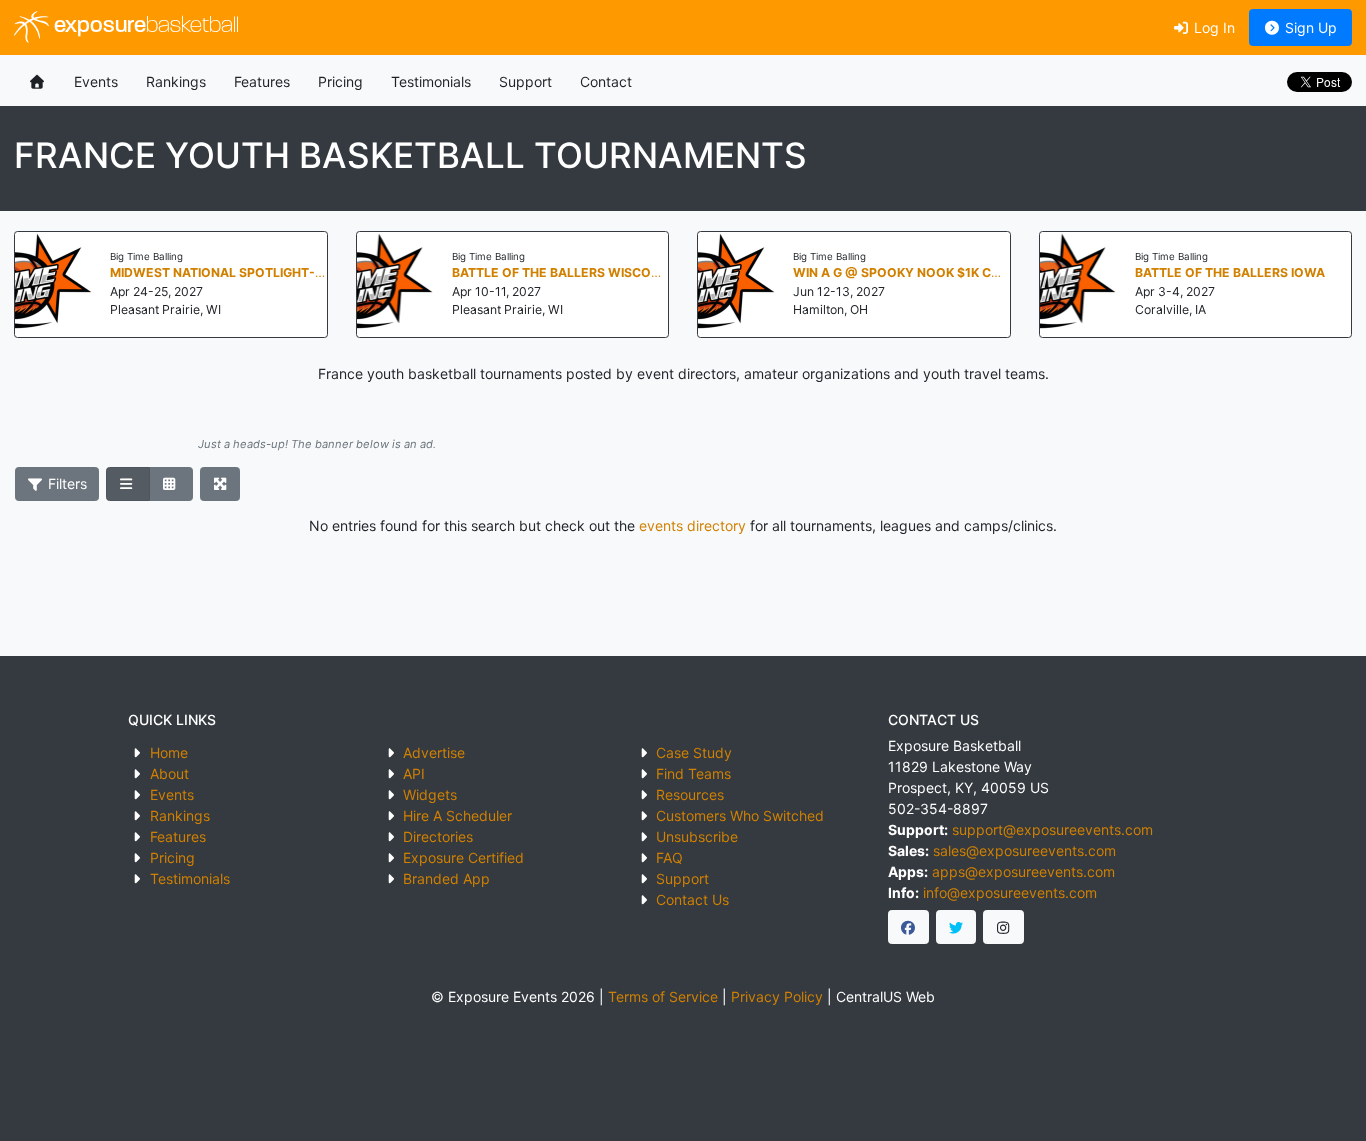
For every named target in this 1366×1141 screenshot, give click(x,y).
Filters (65, 483)
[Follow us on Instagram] (1003, 927)
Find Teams (693, 773)
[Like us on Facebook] (908, 927)
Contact (606, 81)
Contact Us (692, 899)
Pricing (340, 81)
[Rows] (128, 484)
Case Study (694, 752)
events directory (692, 525)
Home (169, 752)
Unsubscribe (697, 836)
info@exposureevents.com (1010, 892)
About (169, 773)
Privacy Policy (777, 996)
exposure (144, 26)
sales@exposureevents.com (1024, 850)
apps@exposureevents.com (1023, 871)
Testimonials (431, 81)
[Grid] (171, 484)
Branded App (446, 878)
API (414, 773)
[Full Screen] (220, 484)
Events (96, 81)
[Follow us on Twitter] (956, 927)
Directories (438, 836)
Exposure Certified (463, 857)
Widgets (430, 794)
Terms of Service (663, 996)
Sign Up (1309, 27)
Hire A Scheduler (457, 815)
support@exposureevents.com (1052, 829)
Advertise (434, 752)
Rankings (176, 81)
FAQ (669, 857)
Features (262, 81)
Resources (690, 794)
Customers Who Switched (740, 815)
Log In (1212, 27)
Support (525, 81)
